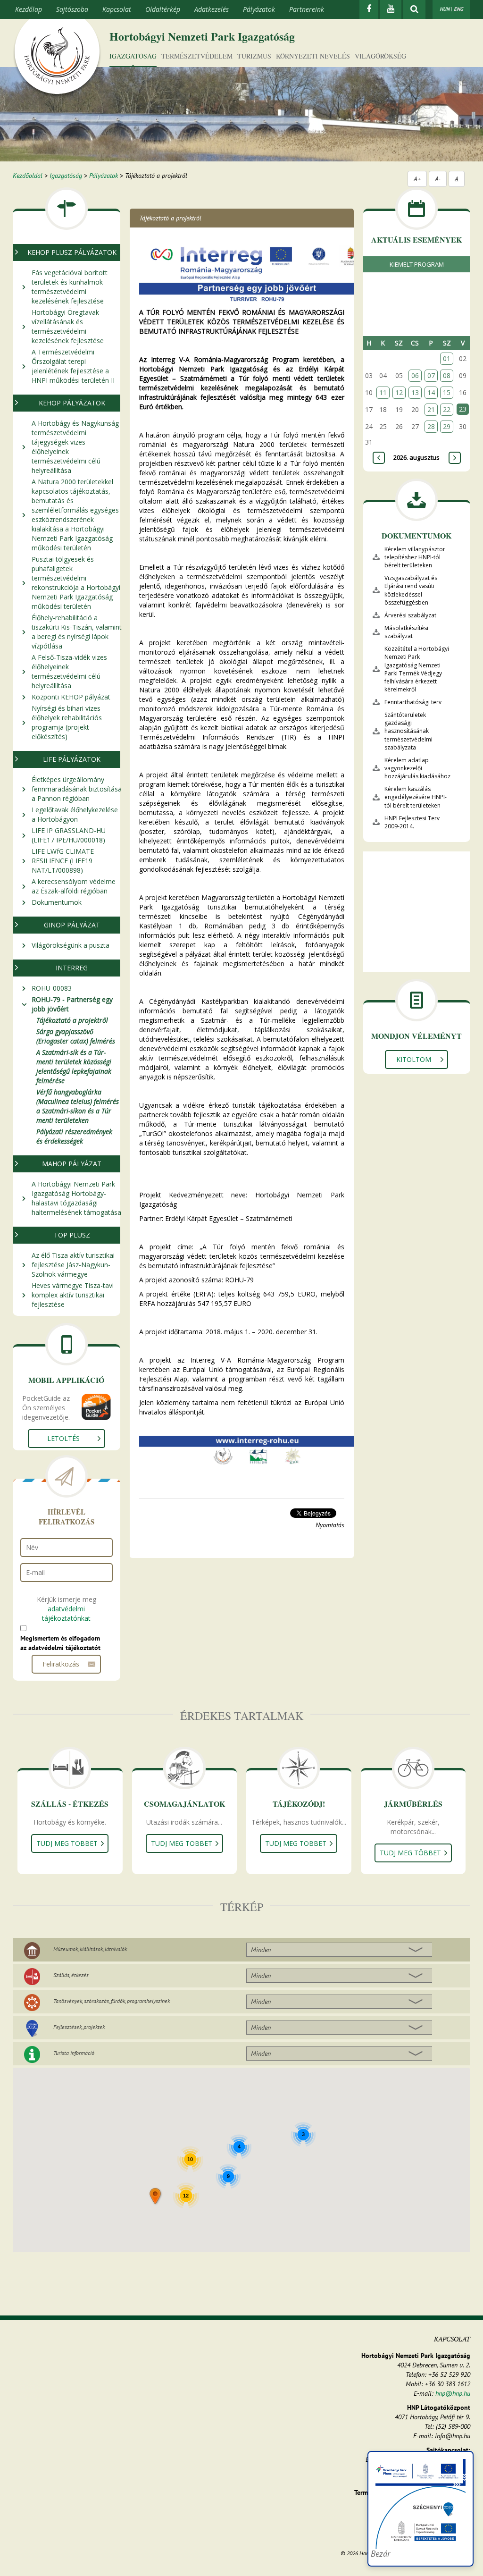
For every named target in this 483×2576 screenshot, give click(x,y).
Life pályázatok (72, 759)
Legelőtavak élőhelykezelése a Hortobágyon (75, 814)
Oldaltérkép (163, 9)
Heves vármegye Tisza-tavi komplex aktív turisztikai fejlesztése (73, 1295)
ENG (458, 9)
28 (431, 426)
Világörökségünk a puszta (71, 945)
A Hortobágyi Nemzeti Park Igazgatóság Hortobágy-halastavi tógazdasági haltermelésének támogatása (76, 1198)
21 (431, 409)
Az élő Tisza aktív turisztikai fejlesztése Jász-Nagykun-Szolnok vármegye (73, 1265)
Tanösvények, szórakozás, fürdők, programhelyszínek (112, 2001)
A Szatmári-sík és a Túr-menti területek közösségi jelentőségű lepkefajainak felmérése (74, 1066)
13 (415, 392)
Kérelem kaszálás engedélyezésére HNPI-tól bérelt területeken (416, 797)
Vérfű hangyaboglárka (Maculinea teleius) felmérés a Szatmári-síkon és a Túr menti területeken (78, 1106)
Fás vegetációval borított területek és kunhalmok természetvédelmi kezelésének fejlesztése (70, 287)
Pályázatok (259, 9)
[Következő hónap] (455, 458)
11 (383, 392)
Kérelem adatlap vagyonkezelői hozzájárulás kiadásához (417, 768)
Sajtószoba (72, 9)
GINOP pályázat (72, 925)
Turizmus (254, 56)
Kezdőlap (29, 9)
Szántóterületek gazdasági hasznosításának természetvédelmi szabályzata (408, 731)
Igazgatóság (133, 56)
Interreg (72, 968)
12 (399, 392)
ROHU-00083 (52, 988)
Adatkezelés (212, 9)
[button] (156, 2197)
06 (415, 375)
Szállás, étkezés (71, 1975)
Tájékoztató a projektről (72, 1020)
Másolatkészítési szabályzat (406, 632)
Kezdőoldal (28, 176)
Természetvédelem (197, 56)
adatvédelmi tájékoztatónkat (66, 1613)
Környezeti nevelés (313, 56)
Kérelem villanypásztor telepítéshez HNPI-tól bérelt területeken (415, 557)
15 (447, 392)
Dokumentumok (57, 902)
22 (447, 409)
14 (431, 392)
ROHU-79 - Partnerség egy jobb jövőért (72, 1004)
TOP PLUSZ (72, 1235)
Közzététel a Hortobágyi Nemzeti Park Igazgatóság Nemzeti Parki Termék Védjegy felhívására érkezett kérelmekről (417, 669)
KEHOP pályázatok (72, 403)
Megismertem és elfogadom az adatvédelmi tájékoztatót (60, 1643)
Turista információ (74, 2053)
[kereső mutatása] (414, 9)
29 (447, 426)
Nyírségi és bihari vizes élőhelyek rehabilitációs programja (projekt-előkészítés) (67, 722)
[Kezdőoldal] (57, 58)
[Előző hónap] (379, 458)
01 (447, 358)
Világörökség (380, 56)
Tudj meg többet (67, 1843)
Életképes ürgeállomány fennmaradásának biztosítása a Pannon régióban (77, 789)
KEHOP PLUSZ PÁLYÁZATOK (72, 252)
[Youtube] (391, 9)
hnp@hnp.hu (453, 2393)
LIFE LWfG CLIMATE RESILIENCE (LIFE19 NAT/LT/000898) (63, 861)
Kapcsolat (117, 9)
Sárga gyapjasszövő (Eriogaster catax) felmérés (76, 1036)
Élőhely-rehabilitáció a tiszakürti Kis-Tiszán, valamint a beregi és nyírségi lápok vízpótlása (77, 632)
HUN (445, 9)
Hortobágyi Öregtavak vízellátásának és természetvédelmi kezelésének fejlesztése (68, 326)
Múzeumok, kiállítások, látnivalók (90, 1949)
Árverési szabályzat (410, 615)
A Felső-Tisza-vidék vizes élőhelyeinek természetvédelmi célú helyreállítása (69, 671)
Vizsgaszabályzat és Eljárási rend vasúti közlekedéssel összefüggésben (411, 590)
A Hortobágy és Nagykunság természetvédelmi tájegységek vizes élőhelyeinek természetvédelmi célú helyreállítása (75, 447)
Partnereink (307, 9)
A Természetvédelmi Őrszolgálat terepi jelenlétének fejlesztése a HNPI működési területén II (73, 366)
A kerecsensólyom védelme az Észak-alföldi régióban (74, 886)
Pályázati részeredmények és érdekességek (74, 1136)
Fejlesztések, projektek (79, 2027)
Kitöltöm (414, 1059)
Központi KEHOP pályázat (71, 697)
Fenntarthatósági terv (413, 702)
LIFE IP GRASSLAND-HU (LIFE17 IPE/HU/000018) (69, 835)
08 (447, 375)
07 (431, 375)
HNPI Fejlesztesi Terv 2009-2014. (412, 822)
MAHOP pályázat (72, 1164)
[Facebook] (369, 9)
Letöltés (63, 1438)
